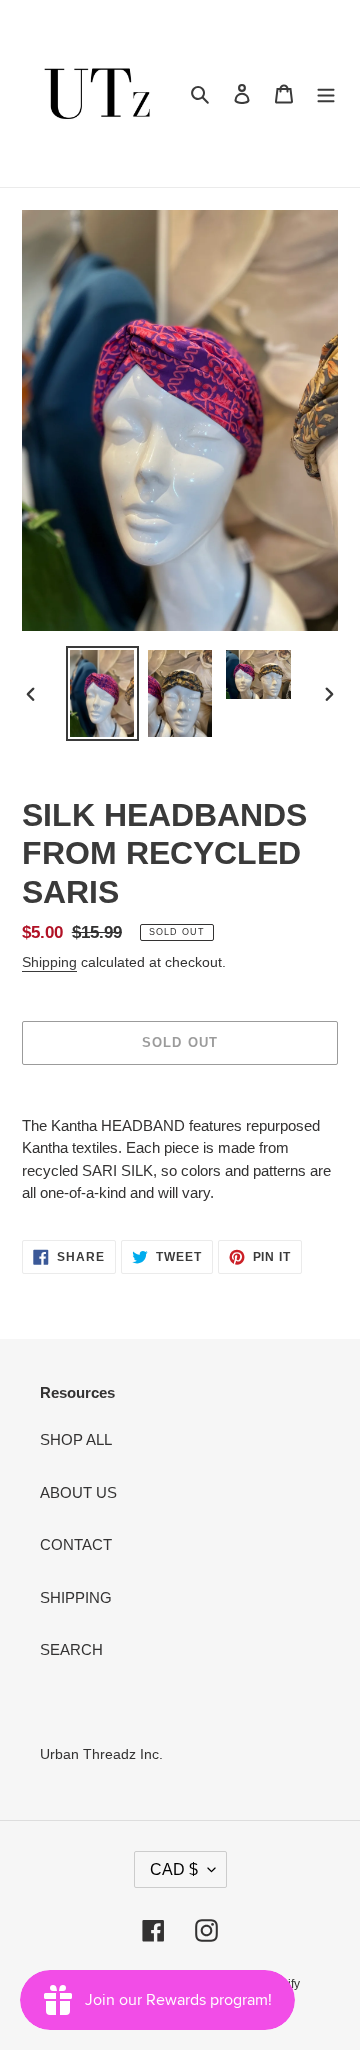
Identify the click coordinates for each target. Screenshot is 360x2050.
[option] (102, 693)
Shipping (49, 962)
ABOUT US (78, 1492)
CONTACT (76, 1544)
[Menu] (326, 93)
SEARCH (71, 1649)
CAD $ (174, 1869)
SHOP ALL (76, 1439)
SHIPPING (76, 1597)
